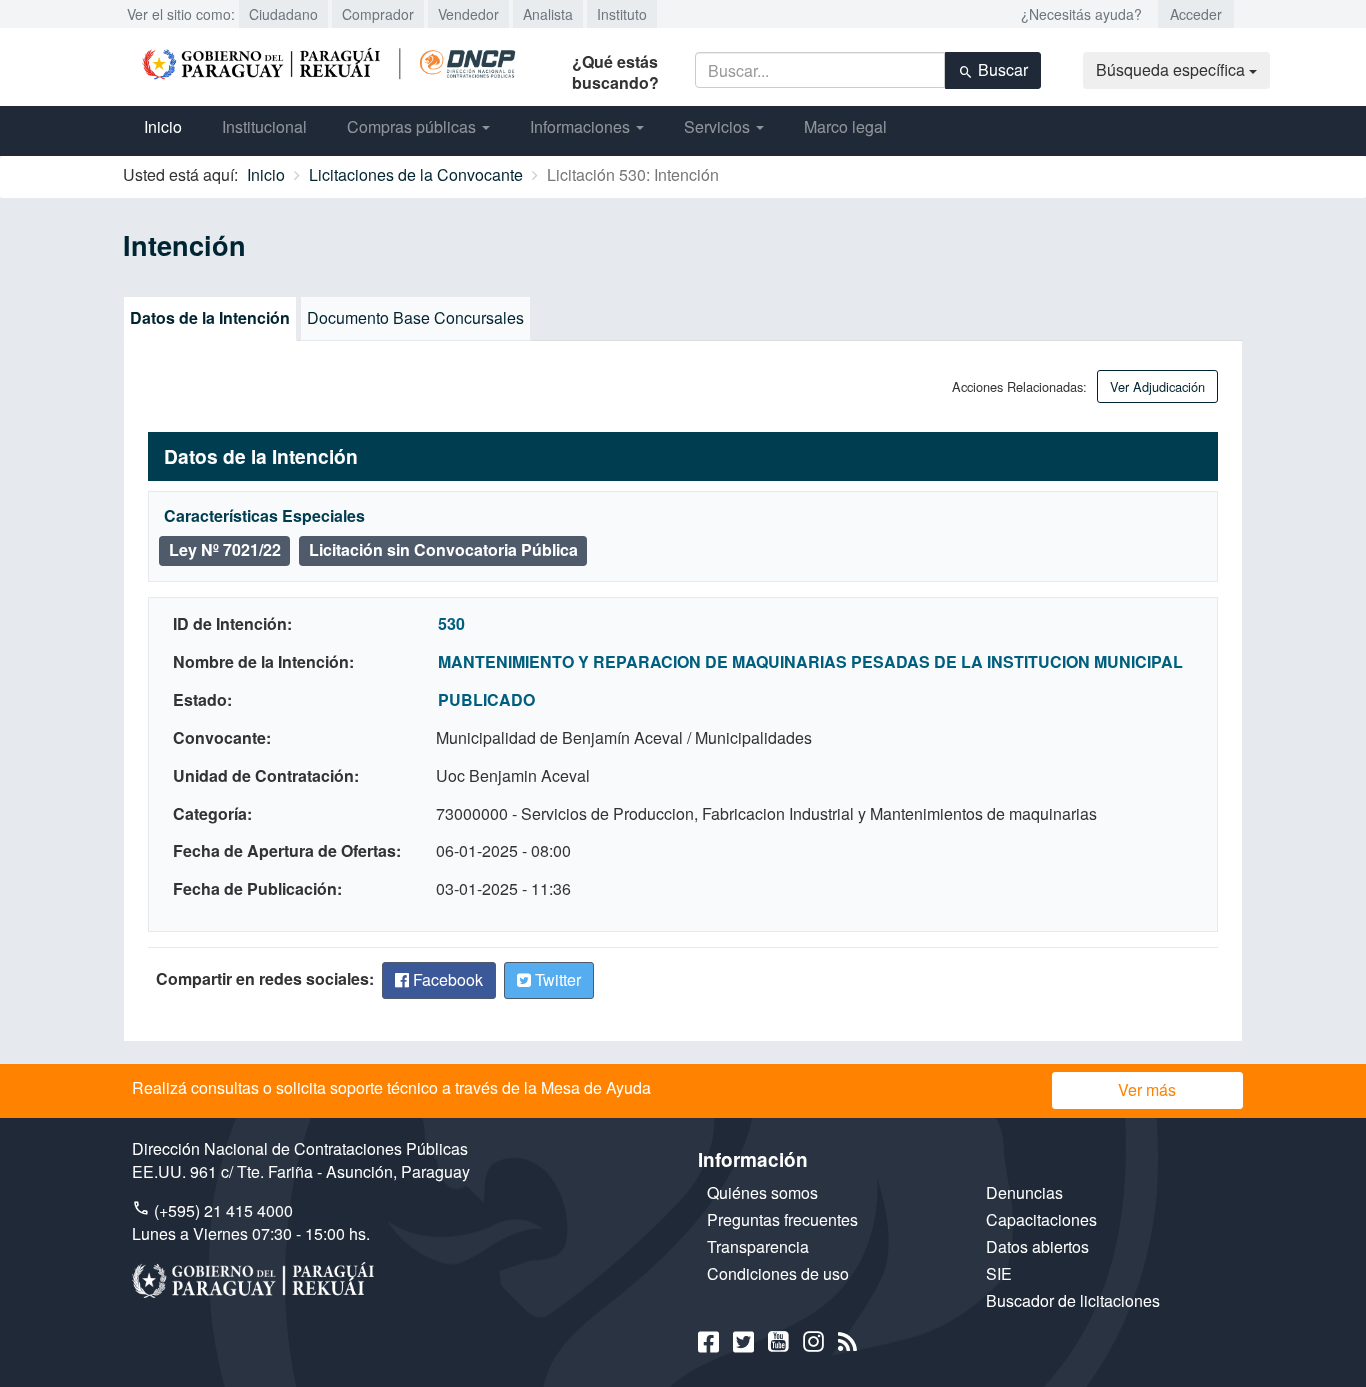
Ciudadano (283, 14)
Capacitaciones (1041, 1219)
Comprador (378, 14)
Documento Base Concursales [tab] (415, 317)
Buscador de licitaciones (1073, 1300)
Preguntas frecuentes (782, 1219)
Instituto (622, 14)
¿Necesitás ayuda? (1081, 14)
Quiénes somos (762, 1192)
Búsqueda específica (1172, 69)
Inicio (163, 126)
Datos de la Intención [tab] (210, 317)
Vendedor (468, 14)
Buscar (1001, 69)
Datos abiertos (1037, 1246)
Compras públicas (413, 126)
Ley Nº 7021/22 (225, 549)
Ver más (1147, 1089)
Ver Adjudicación (1157, 386)
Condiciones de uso (778, 1273)
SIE (999, 1273)
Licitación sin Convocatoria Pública (443, 549)
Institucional (264, 126)
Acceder (1196, 14)
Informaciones (582, 126)
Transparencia (758, 1246)
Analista (548, 14)
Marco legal (845, 126)
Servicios (719, 126)
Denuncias (1024, 1192)
